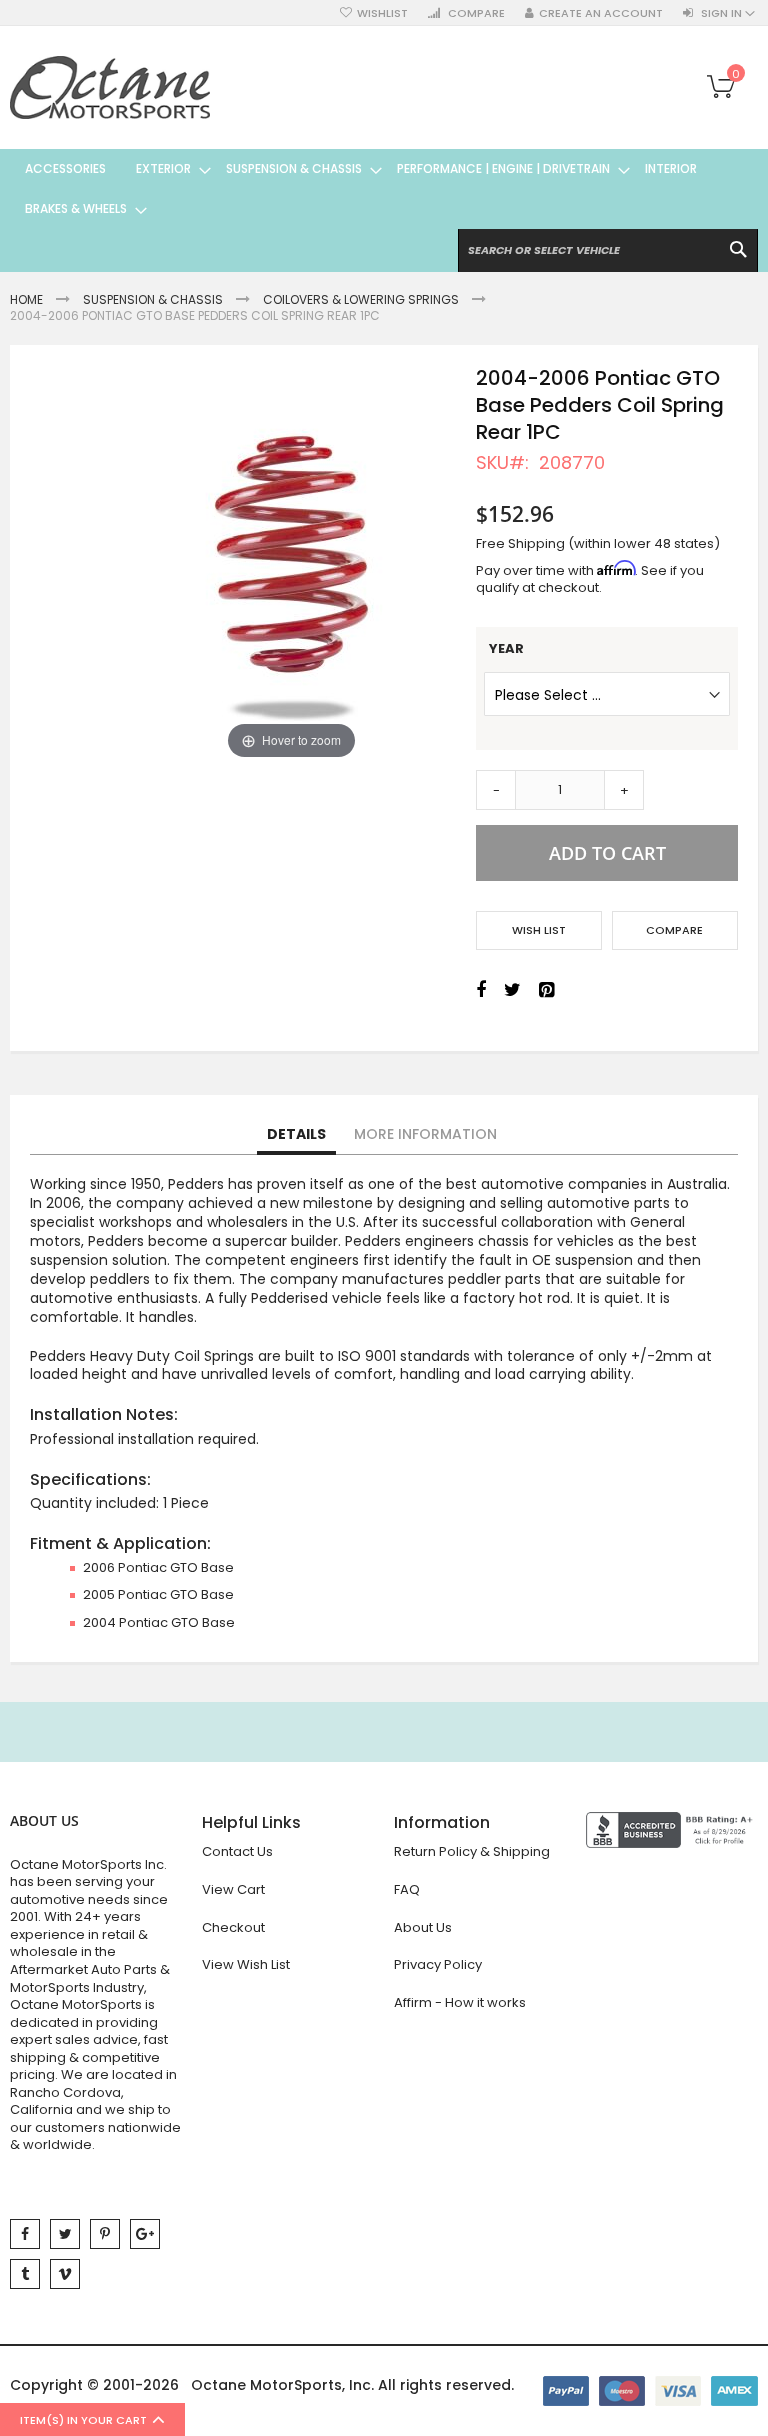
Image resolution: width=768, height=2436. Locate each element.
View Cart (233, 1889)
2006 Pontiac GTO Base (158, 1567)
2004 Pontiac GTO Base (159, 1622)
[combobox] (608, 250)
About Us (423, 1927)
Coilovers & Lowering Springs (361, 299)
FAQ (407, 1889)
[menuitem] (65, 169)
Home (26, 299)
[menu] (384, 189)
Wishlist (382, 13)
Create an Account (601, 13)
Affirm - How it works (460, 2002)
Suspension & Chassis (153, 299)
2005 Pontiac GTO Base (158, 1594)
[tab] (296, 1135)
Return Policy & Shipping (472, 1851)
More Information (425, 1134)
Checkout (233, 1927)
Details (296, 1134)
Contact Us (237, 1851)
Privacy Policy (438, 1964)
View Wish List (246, 1964)
